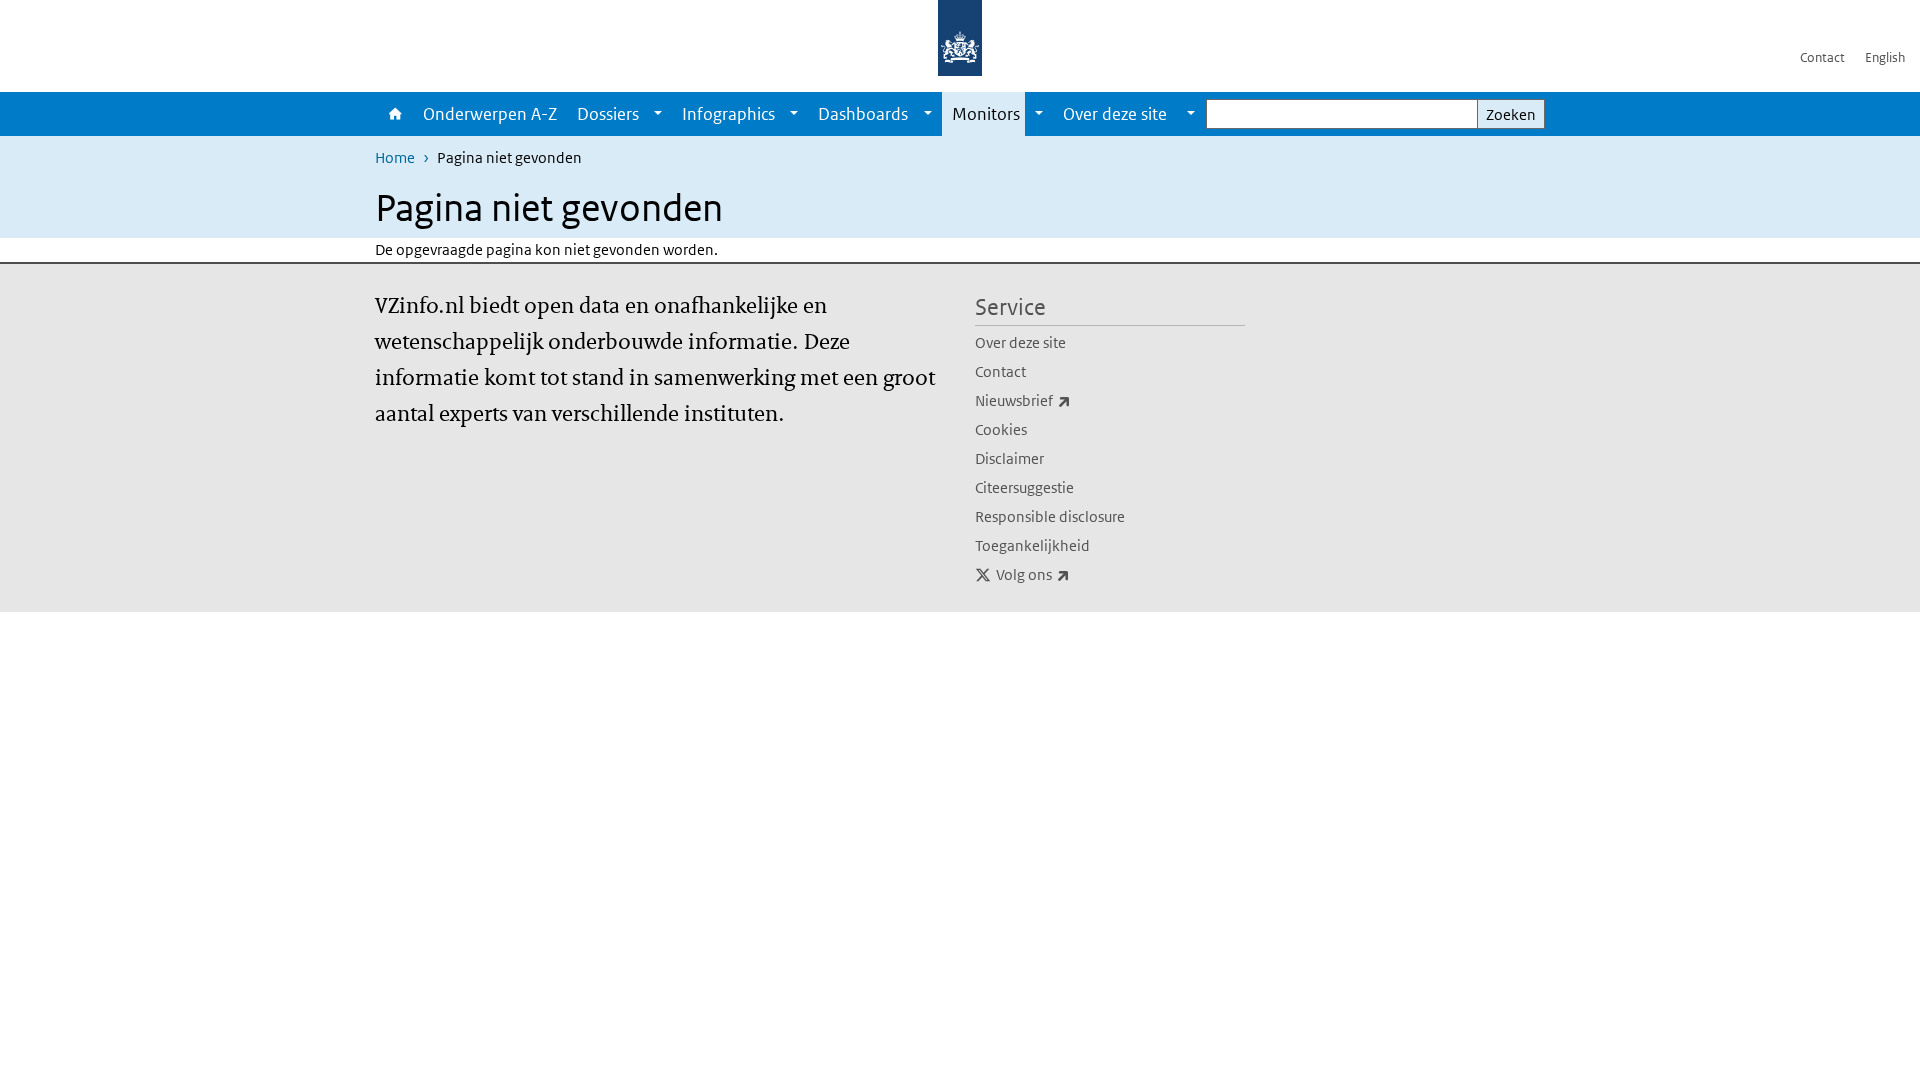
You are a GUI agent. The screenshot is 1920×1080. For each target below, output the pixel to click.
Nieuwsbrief (1067, 400)
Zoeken (1511, 114)
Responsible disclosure (1050, 516)
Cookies (1001, 429)
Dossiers (608, 114)
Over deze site (1020, 342)
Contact (1822, 57)
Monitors (986, 114)
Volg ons (1077, 574)
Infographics (728, 114)
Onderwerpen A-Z (490, 114)
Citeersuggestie (1024, 487)
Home (394, 114)
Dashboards (863, 114)
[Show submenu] (658, 114)
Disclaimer (1009, 458)
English (1885, 57)
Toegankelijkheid (1032, 545)
